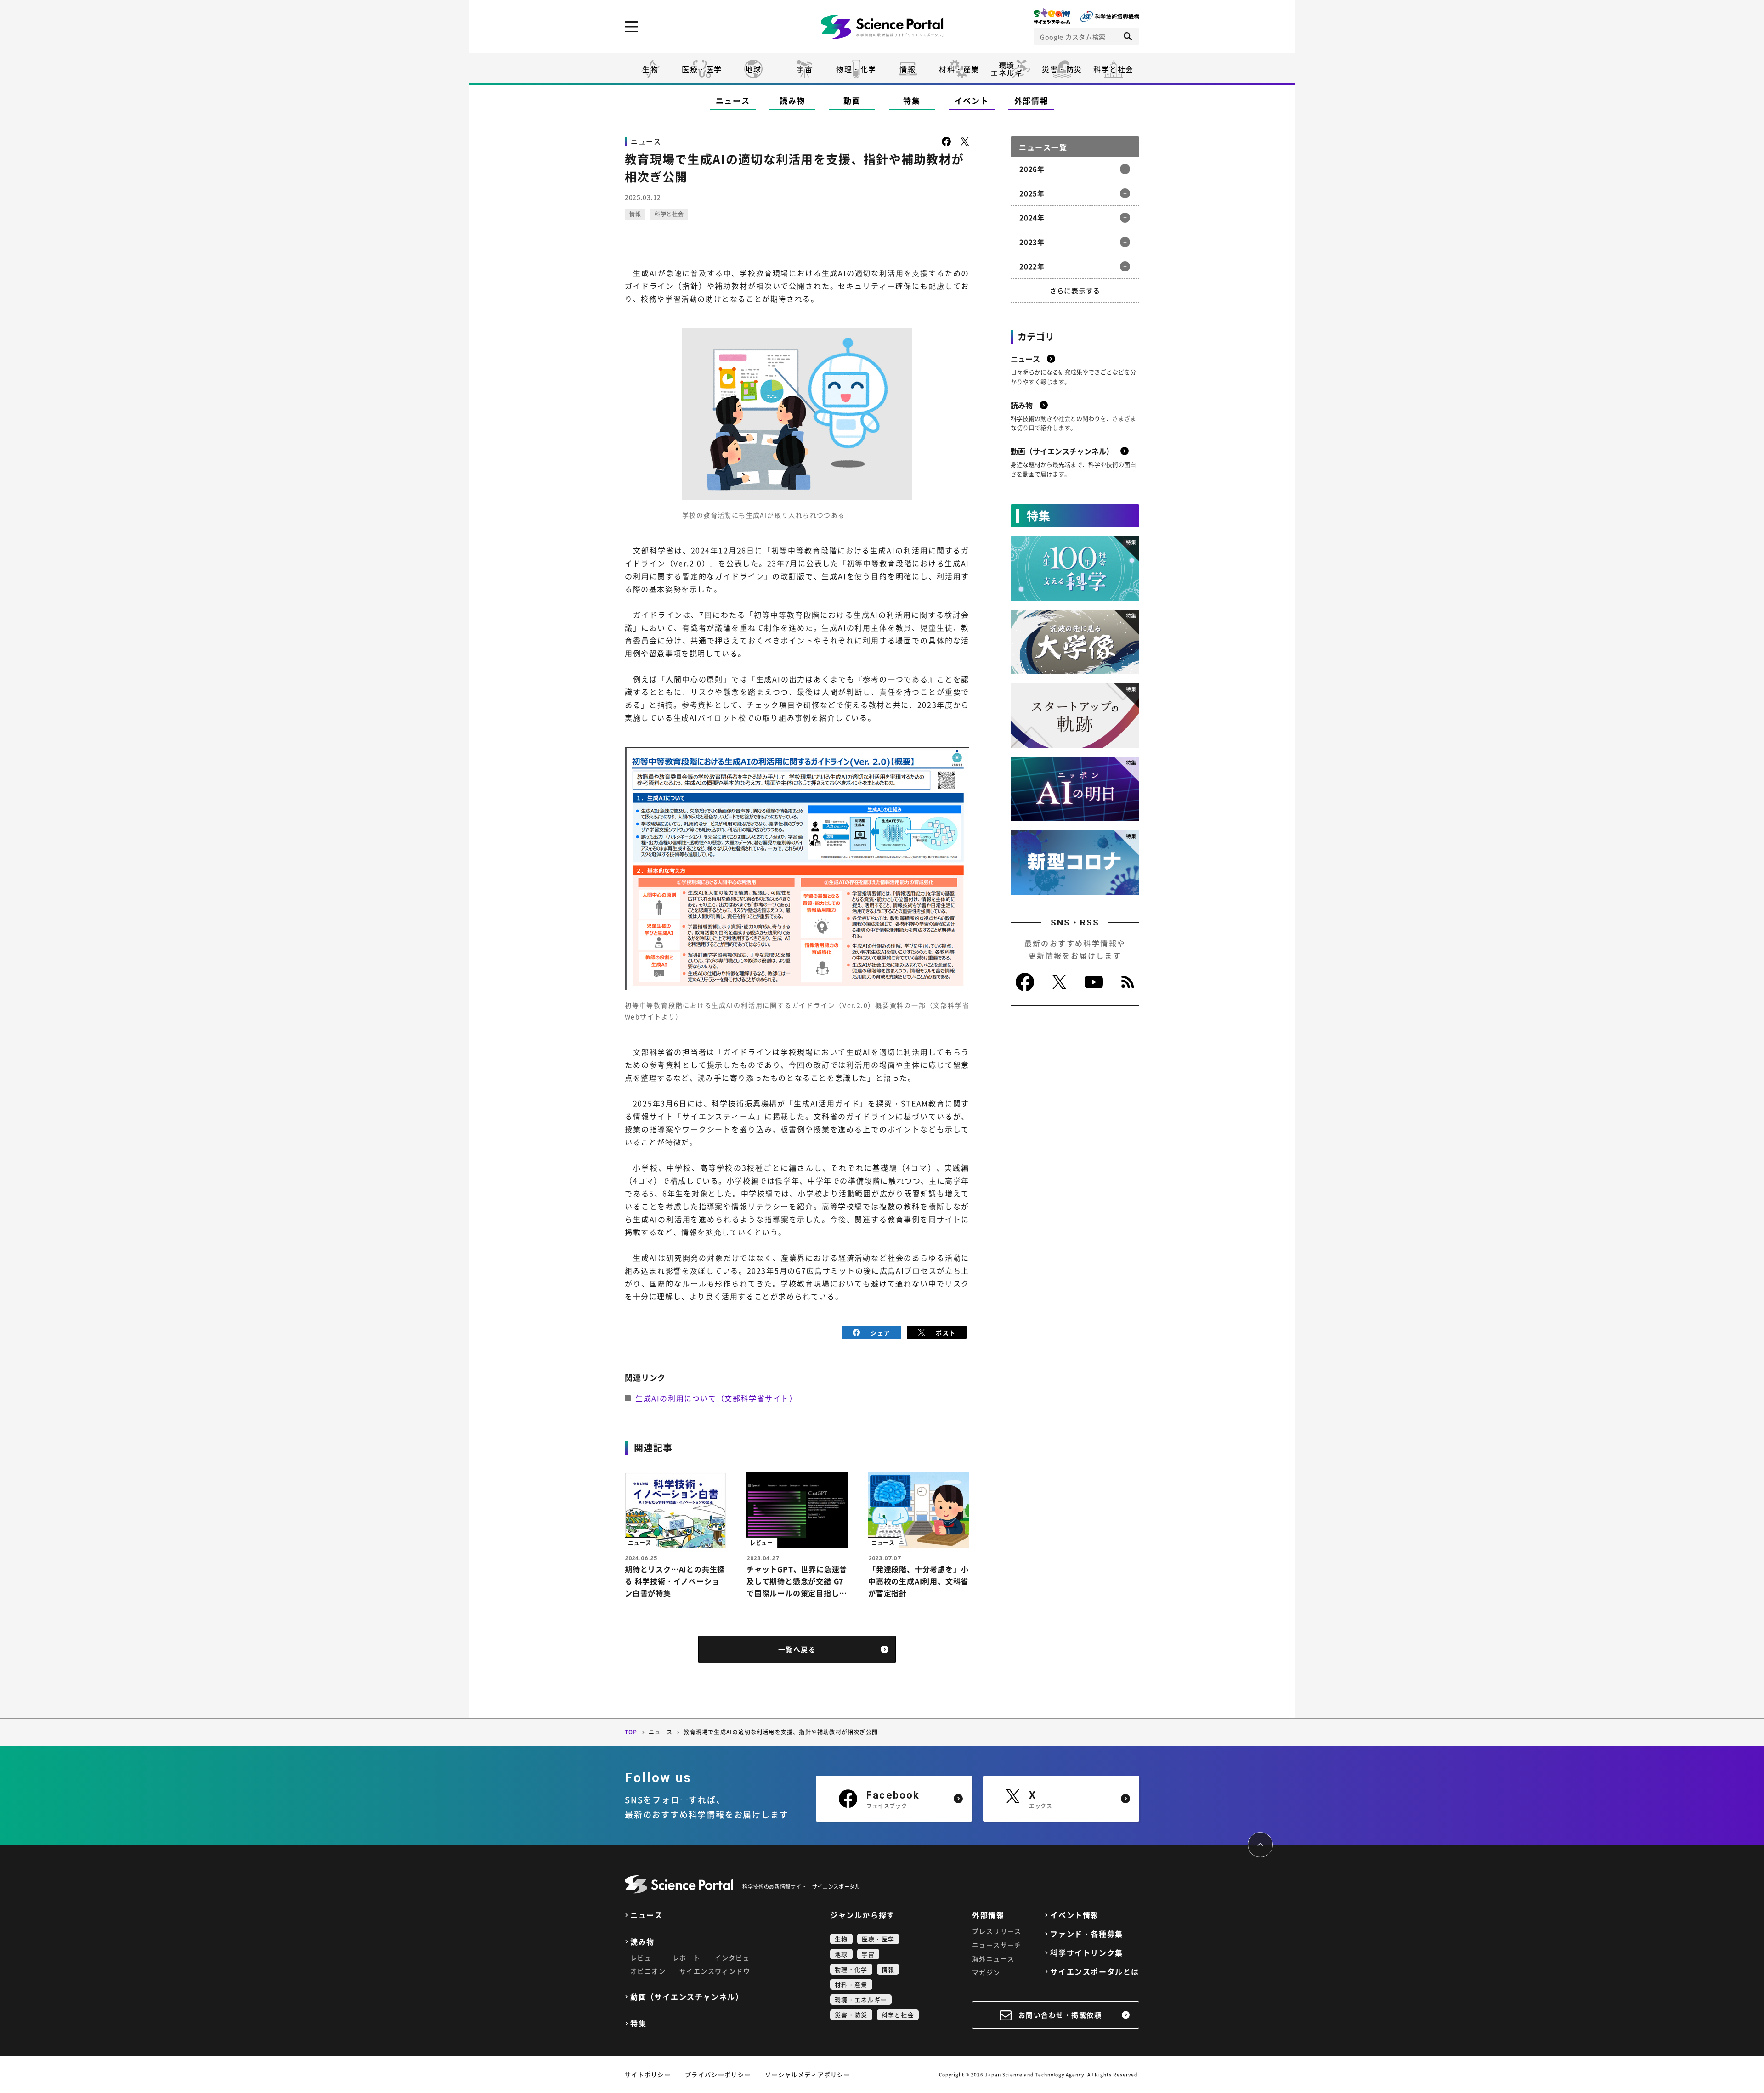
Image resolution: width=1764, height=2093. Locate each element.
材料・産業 (959, 69)
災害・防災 (1062, 69)
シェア (880, 1333)
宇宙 (805, 69)
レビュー (645, 1958)
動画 (852, 100)
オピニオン (648, 1971)
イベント (972, 100)
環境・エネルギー (861, 2000)
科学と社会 (1114, 69)
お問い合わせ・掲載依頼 (1060, 2015)
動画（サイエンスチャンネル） (687, 1997)
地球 (753, 69)
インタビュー (735, 1958)
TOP (631, 1732)
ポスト (946, 1333)
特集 (912, 100)
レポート (687, 1958)
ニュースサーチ (997, 1945)
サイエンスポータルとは (1095, 1972)
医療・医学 (702, 69)
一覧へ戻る (797, 1649)
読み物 (792, 100)
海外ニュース (993, 1958)
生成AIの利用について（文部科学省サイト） (716, 1398)
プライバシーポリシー (718, 2074)
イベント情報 (1074, 1915)
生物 (650, 69)
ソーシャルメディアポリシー (808, 2074)
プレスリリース (997, 1931)
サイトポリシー (648, 2074)
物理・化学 (856, 69)
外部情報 (1032, 100)
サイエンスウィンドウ (715, 1971)
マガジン (986, 1972)
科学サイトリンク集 (1086, 1953)
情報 (907, 69)
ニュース (733, 100)
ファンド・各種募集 (1086, 1934)
